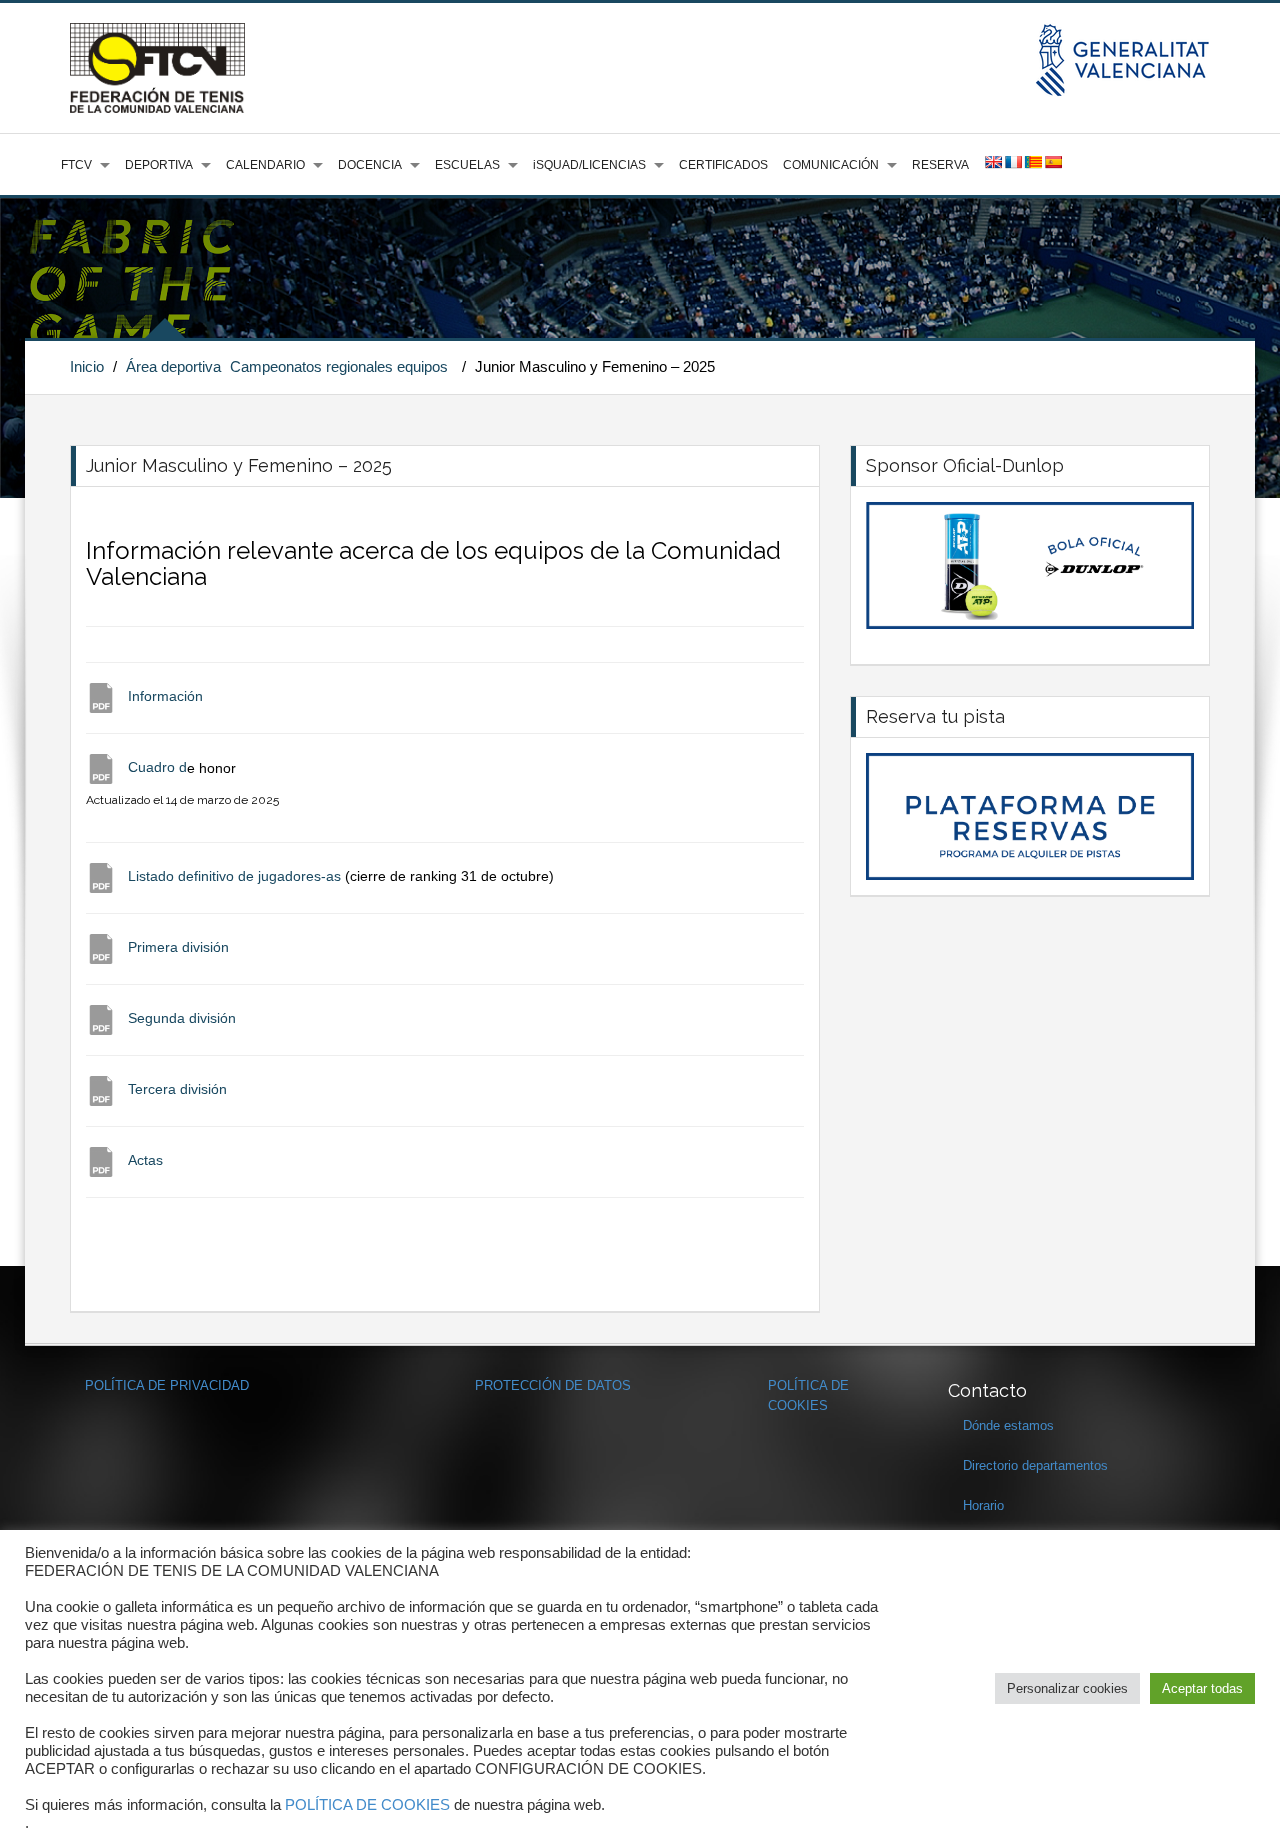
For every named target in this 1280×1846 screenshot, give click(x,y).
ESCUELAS (467, 165)
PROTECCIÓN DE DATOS (553, 1385)
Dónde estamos (1008, 1425)
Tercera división (175, 1089)
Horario (983, 1505)
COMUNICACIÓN (831, 165)
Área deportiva (173, 366)
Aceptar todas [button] (1202, 1688)
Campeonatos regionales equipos (339, 366)
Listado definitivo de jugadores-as (236, 876)
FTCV (76, 165)
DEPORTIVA (159, 165)
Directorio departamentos (1035, 1465)
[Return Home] (157, 67)
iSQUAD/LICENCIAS (589, 165)
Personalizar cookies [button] (1067, 1688)
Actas (145, 1160)
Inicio (87, 366)
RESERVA (940, 165)
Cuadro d (157, 767)
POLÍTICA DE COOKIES (367, 1805)
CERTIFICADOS (723, 165)
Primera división (178, 947)
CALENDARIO (265, 165)
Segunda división (182, 1018)
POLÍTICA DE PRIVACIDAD (167, 1385)
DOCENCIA (370, 165)
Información (165, 696)
